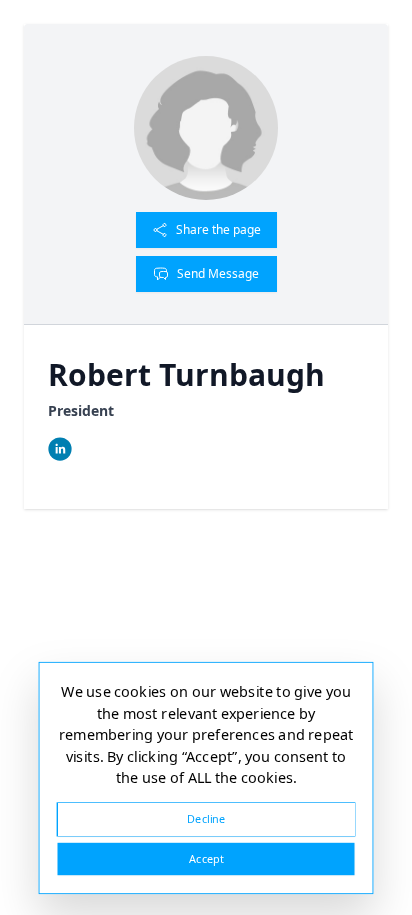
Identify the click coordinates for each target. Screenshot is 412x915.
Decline (206, 818)
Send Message (218, 273)
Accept (206, 858)
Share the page (218, 229)
